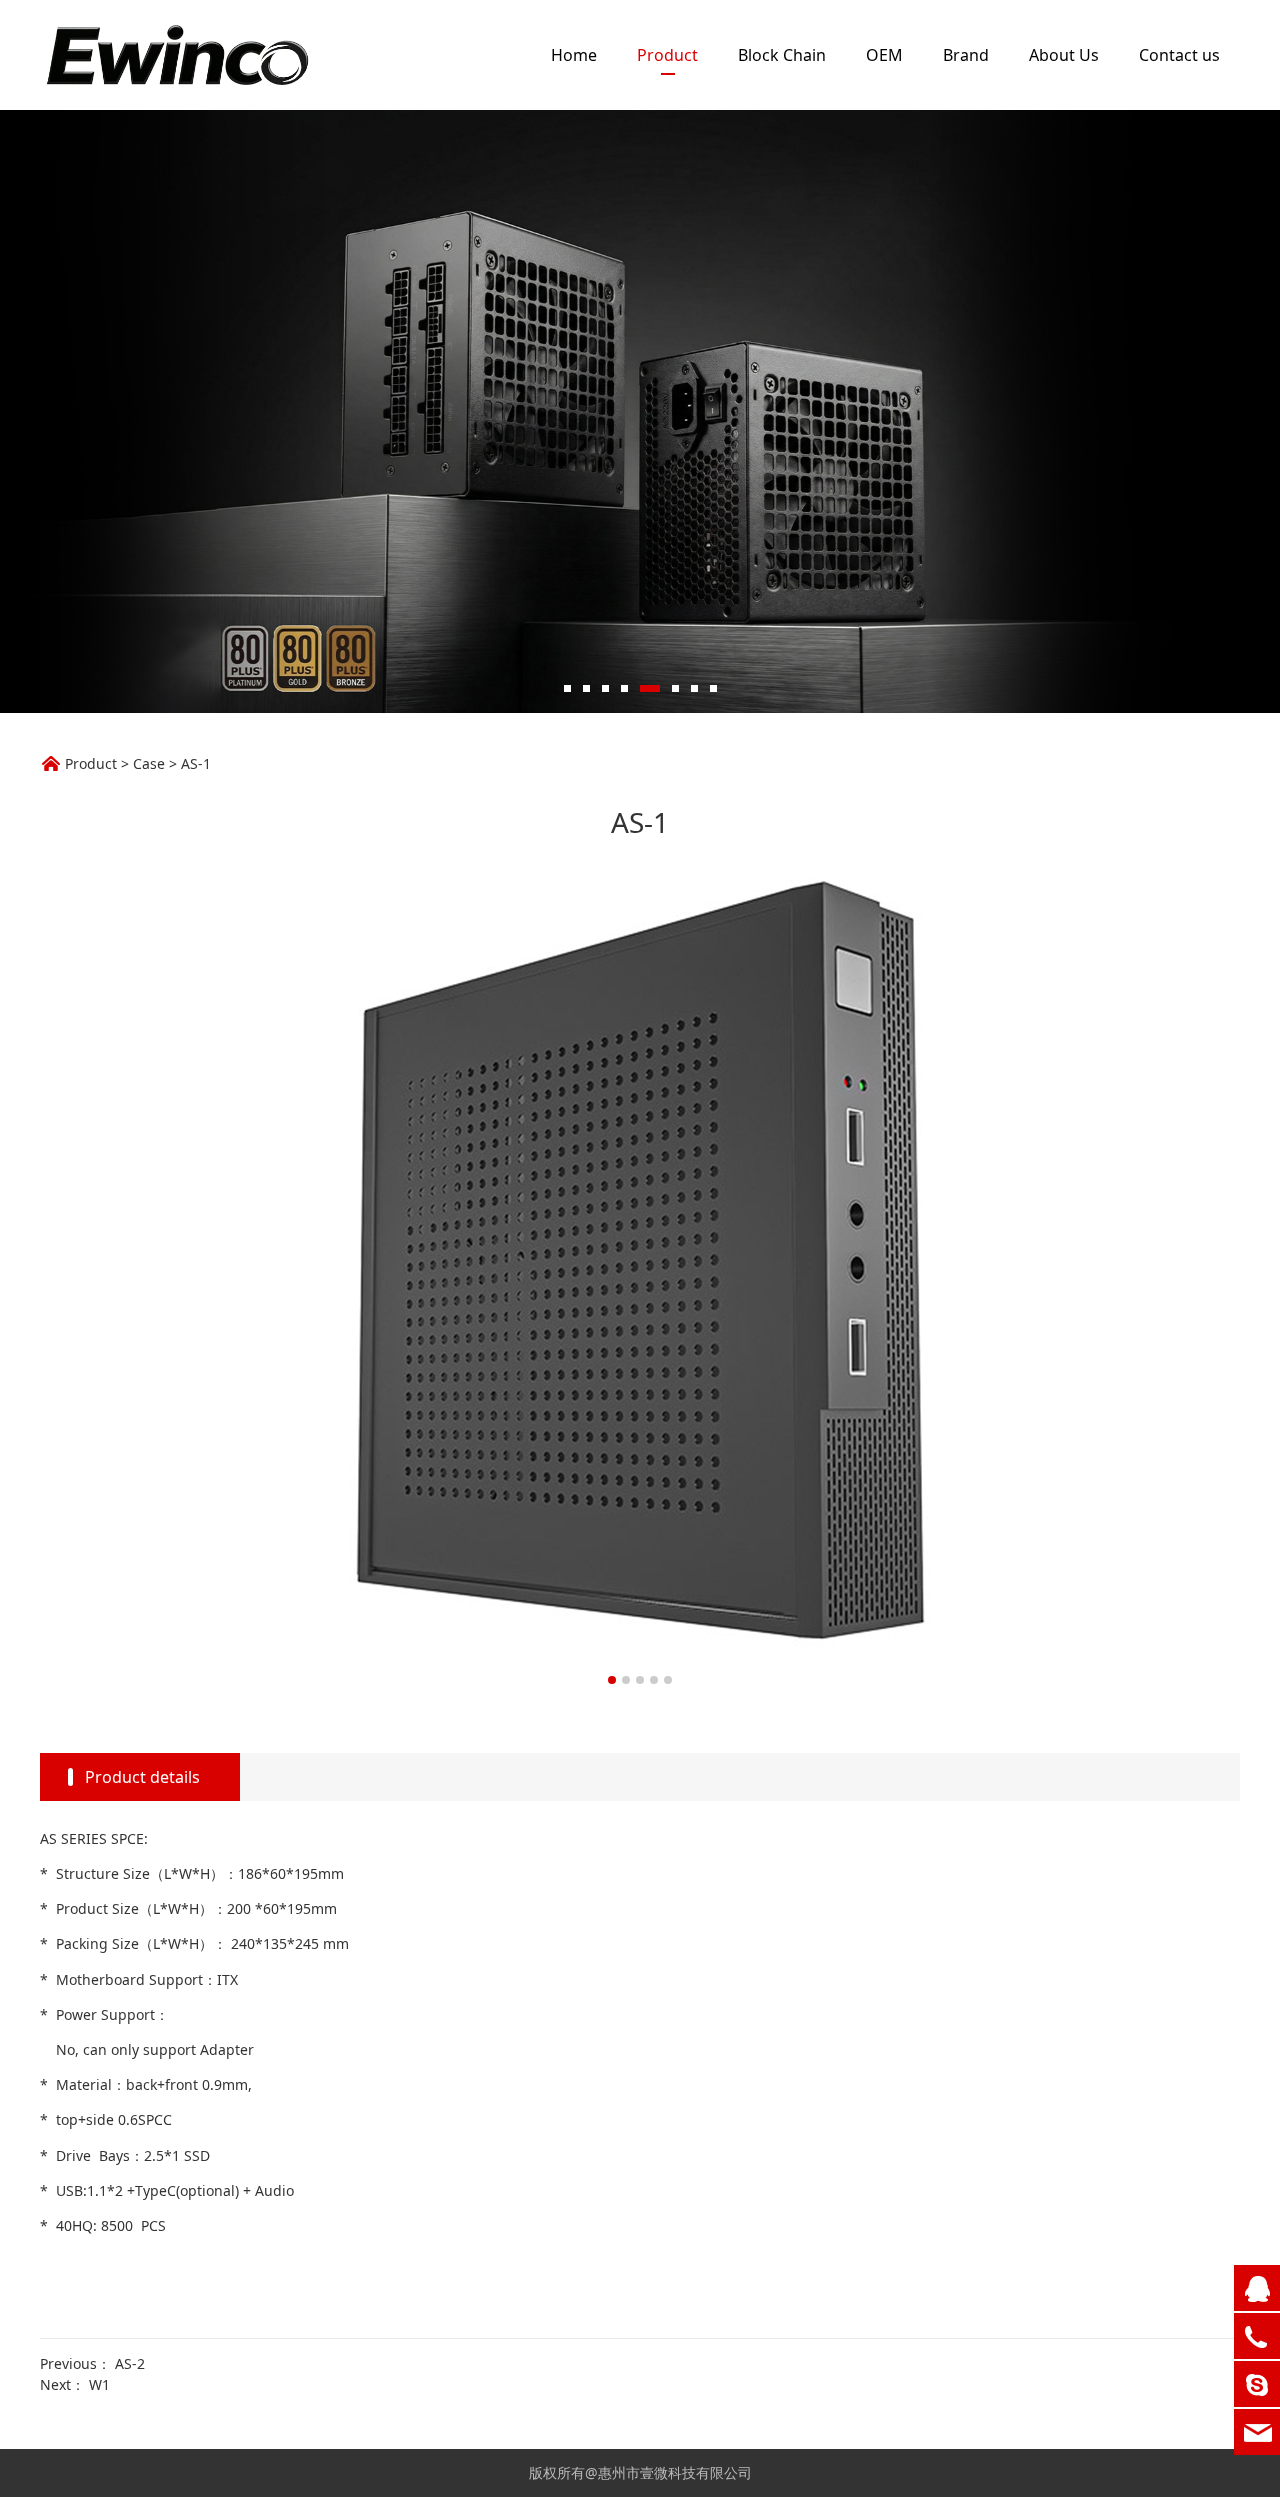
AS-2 (130, 2363)
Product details (142, 1777)
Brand (966, 55)
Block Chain (782, 55)
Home (574, 55)
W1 (99, 2384)
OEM (884, 55)
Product (667, 55)
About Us (1064, 55)
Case (149, 763)
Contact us (1179, 55)
